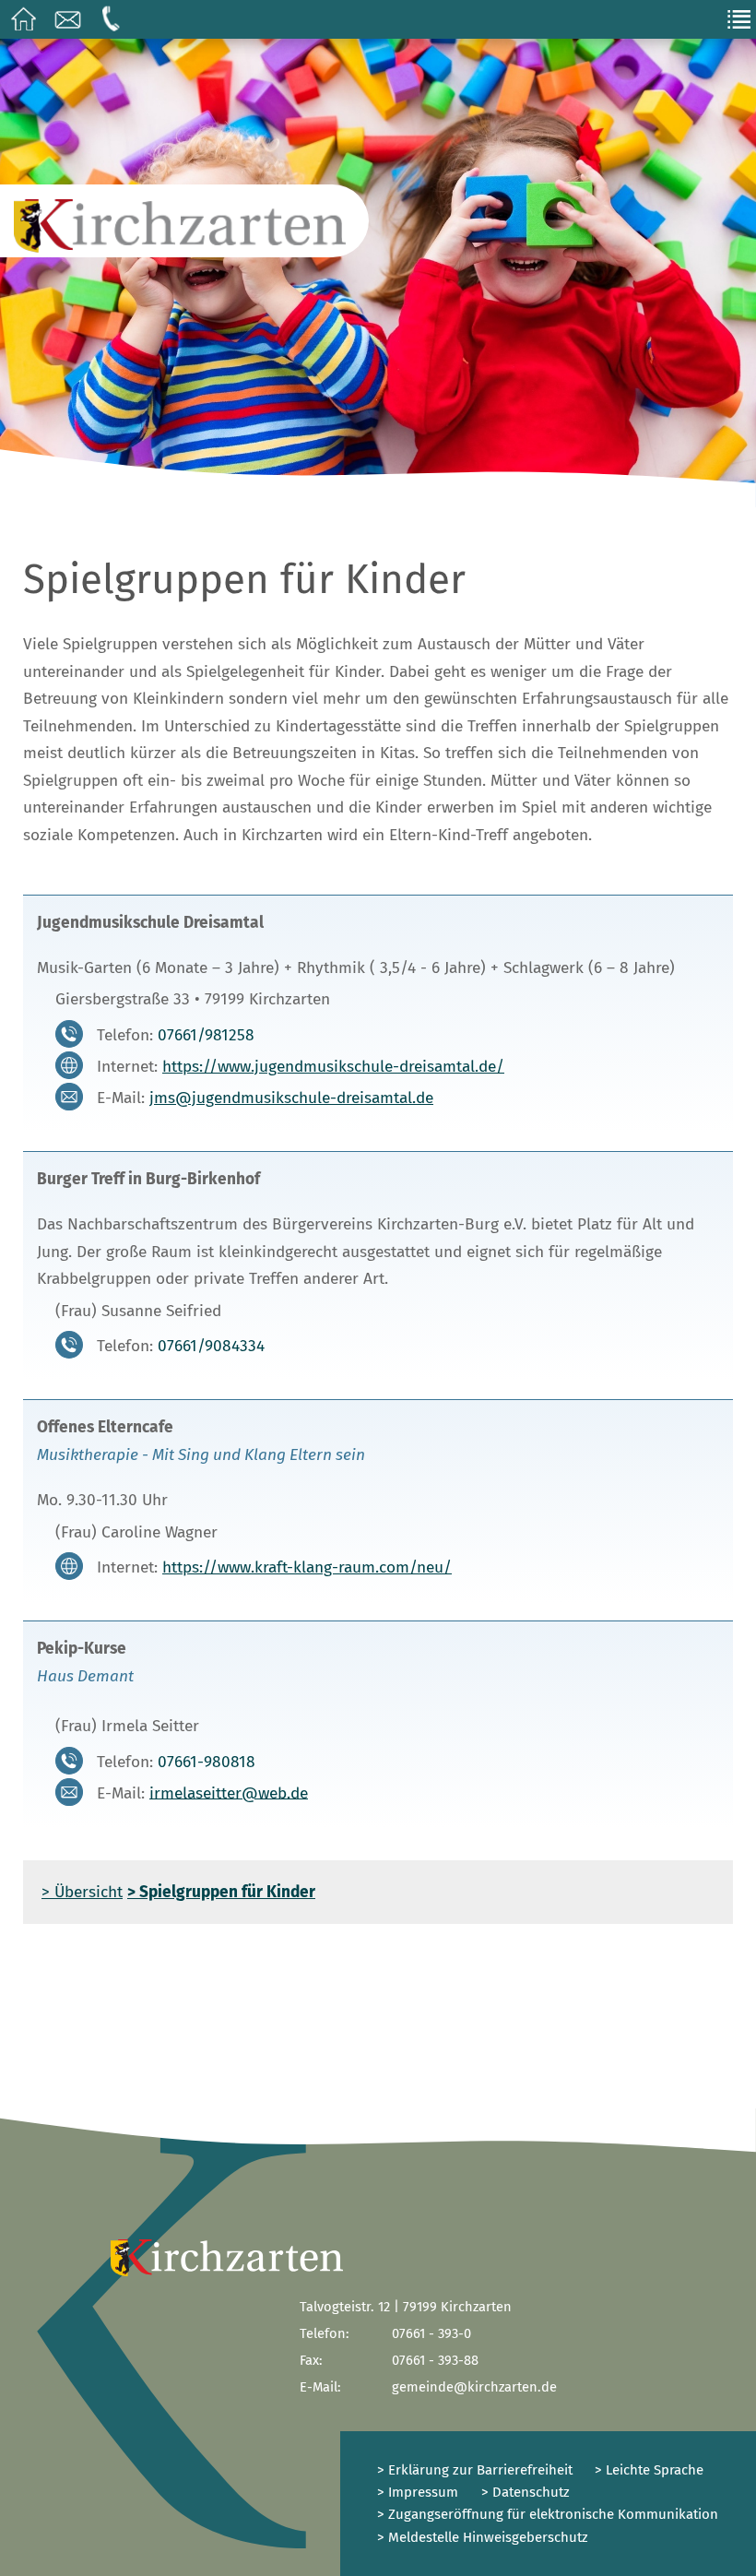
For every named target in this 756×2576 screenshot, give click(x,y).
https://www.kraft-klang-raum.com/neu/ (307, 1567)
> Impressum (418, 2492)
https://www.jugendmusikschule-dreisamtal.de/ (333, 1067)
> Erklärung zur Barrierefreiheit (475, 2470)
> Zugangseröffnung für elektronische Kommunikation (548, 2514)
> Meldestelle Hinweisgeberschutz (483, 2537)
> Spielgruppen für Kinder (221, 1892)
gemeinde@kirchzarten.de (474, 2387)
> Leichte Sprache (647, 2470)
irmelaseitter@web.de (229, 1793)
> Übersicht (82, 1892)
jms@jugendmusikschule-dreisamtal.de (291, 1098)
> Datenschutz (526, 2492)
